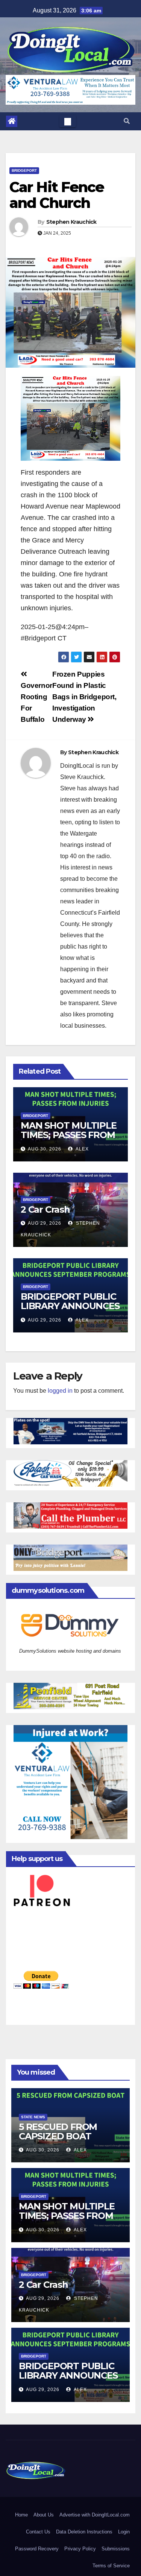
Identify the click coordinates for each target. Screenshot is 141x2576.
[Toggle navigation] (68, 121)
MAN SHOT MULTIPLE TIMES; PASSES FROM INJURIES (69, 1135)
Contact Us (38, 2532)
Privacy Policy (80, 2549)
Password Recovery (37, 2549)
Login (124, 2532)
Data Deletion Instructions (84, 2532)
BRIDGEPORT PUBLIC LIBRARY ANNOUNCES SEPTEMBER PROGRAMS (70, 1311)
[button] (127, 121)
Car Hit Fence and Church (57, 195)
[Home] (12, 121)
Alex (82, 1149)
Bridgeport (24, 170)
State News (33, 2117)
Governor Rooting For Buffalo (36, 702)
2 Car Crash (45, 1209)
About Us (44, 2515)
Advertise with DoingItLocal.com (95, 2515)
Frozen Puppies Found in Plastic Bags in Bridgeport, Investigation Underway (84, 697)
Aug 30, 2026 (45, 1149)
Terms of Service (111, 2566)
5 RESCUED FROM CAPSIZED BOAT (58, 2131)
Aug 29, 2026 (45, 1223)
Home (21, 2515)
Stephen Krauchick (71, 222)
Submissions (116, 2549)
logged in (60, 1391)
